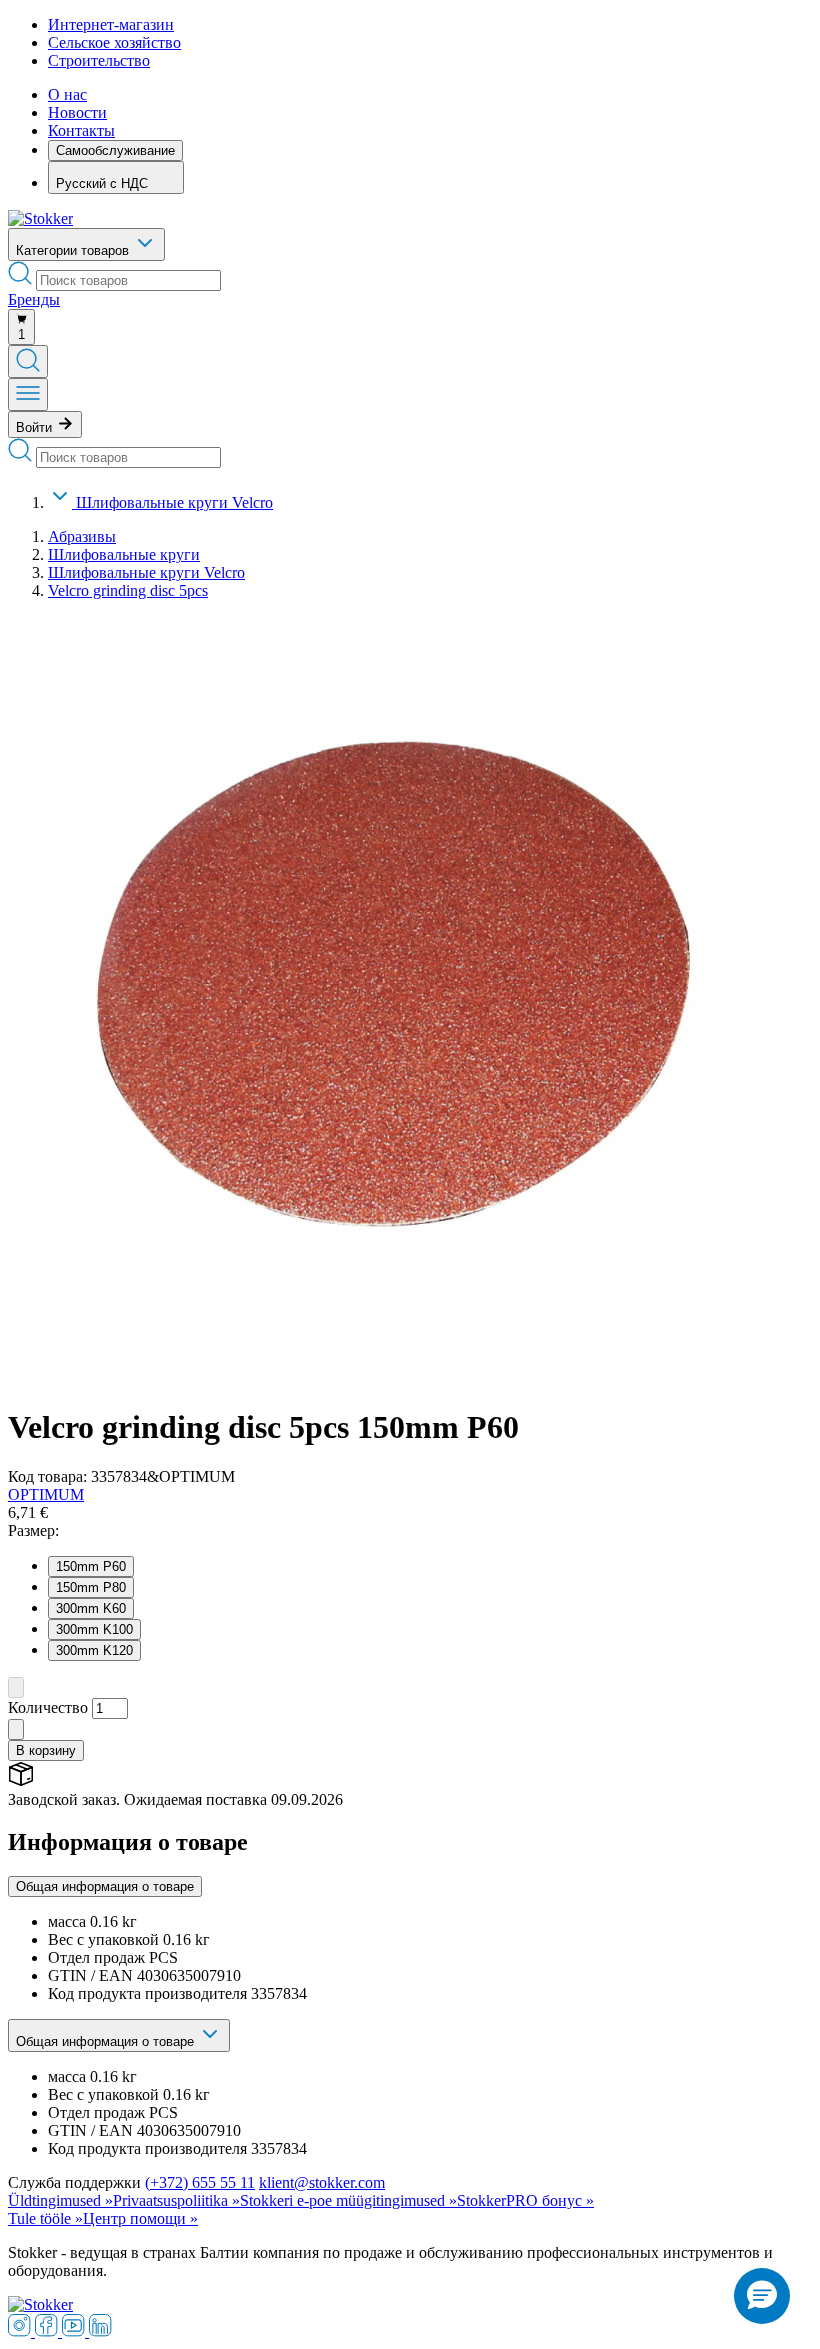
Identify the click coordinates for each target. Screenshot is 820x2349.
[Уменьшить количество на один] (16, 1687)
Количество (48, 1707)
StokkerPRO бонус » (525, 2200)
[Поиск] (28, 361)
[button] (762, 2296)
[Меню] (28, 394)
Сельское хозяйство (114, 42)
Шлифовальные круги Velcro (174, 502)
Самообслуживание (115, 150)
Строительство (99, 60)
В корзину (46, 1750)
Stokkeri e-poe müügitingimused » (348, 2200)
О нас (67, 94)
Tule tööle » (45, 2218)
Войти (36, 427)
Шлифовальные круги (124, 554)
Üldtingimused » (60, 2200)
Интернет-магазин (111, 24)
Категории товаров (74, 250)
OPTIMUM (46, 1494)
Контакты (81, 130)
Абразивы (82, 536)
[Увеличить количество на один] (16, 1729)
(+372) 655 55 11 (200, 2182)
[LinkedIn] (100, 2331)
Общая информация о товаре (105, 1886)
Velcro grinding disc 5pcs (128, 590)
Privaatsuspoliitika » (176, 2200)
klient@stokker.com (322, 2182)
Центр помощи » (140, 2218)
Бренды (34, 299)
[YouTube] (75, 2331)
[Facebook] (48, 2331)
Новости (77, 112)
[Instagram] (21, 2331)
